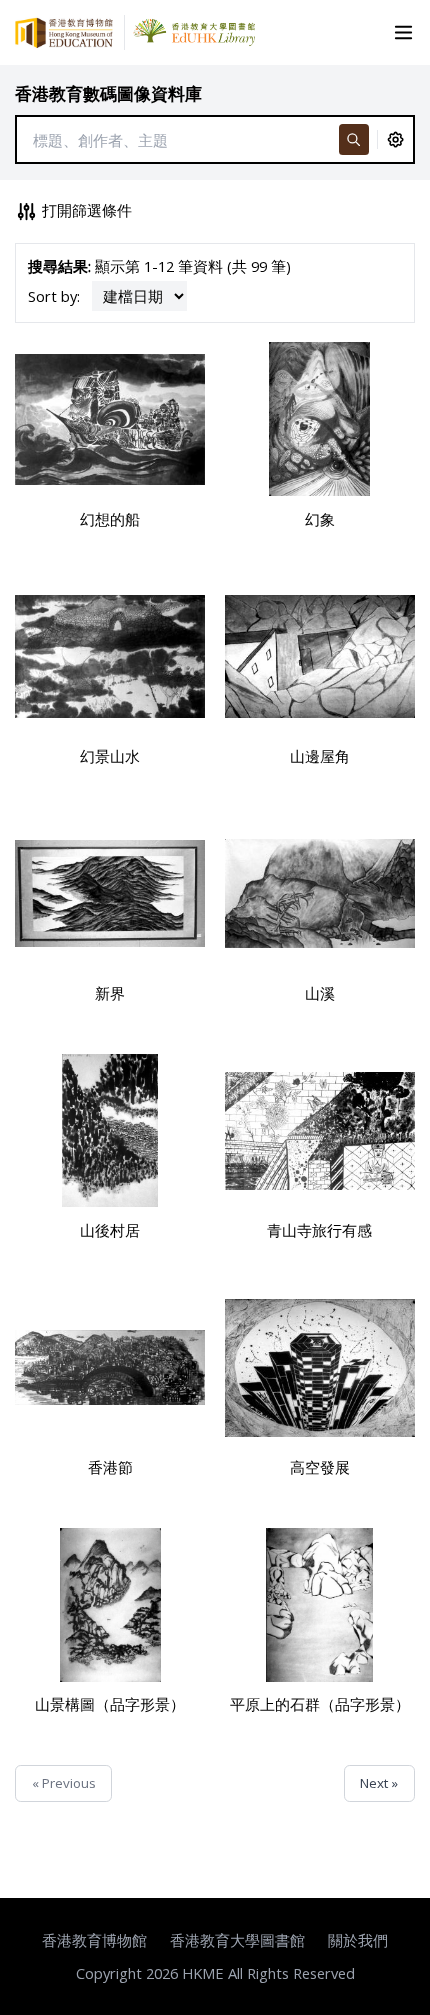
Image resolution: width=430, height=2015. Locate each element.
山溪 (320, 993)
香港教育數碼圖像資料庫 (108, 93)
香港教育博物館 (94, 1940)
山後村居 (110, 1230)
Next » (379, 1783)
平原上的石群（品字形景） (320, 1704)
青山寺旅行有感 (319, 1230)
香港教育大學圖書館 (237, 1940)
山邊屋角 (320, 756)
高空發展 (320, 1467)
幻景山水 (110, 756)
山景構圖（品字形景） (110, 1704)
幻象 (320, 519)
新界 (110, 993)
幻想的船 (110, 519)
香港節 (110, 1467)
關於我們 (358, 1940)
